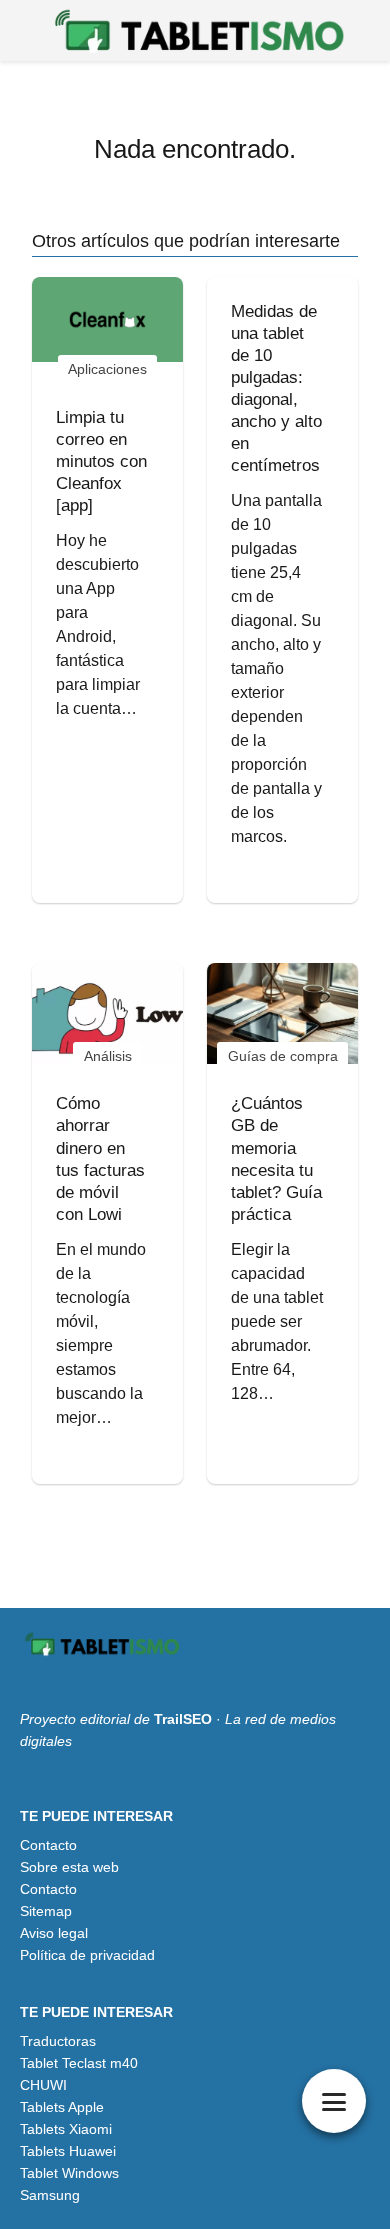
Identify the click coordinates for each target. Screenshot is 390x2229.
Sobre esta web (69, 1867)
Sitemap (46, 1911)
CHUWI (43, 2085)
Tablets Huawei (68, 2151)
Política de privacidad (87, 1955)
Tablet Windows (69, 2173)
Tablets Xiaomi (66, 2129)
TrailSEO (183, 1719)
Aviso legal (54, 1933)
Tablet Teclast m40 (79, 2063)
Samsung (50, 2195)
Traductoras (58, 2041)
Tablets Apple (62, 2107)
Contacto (48, 1845)
